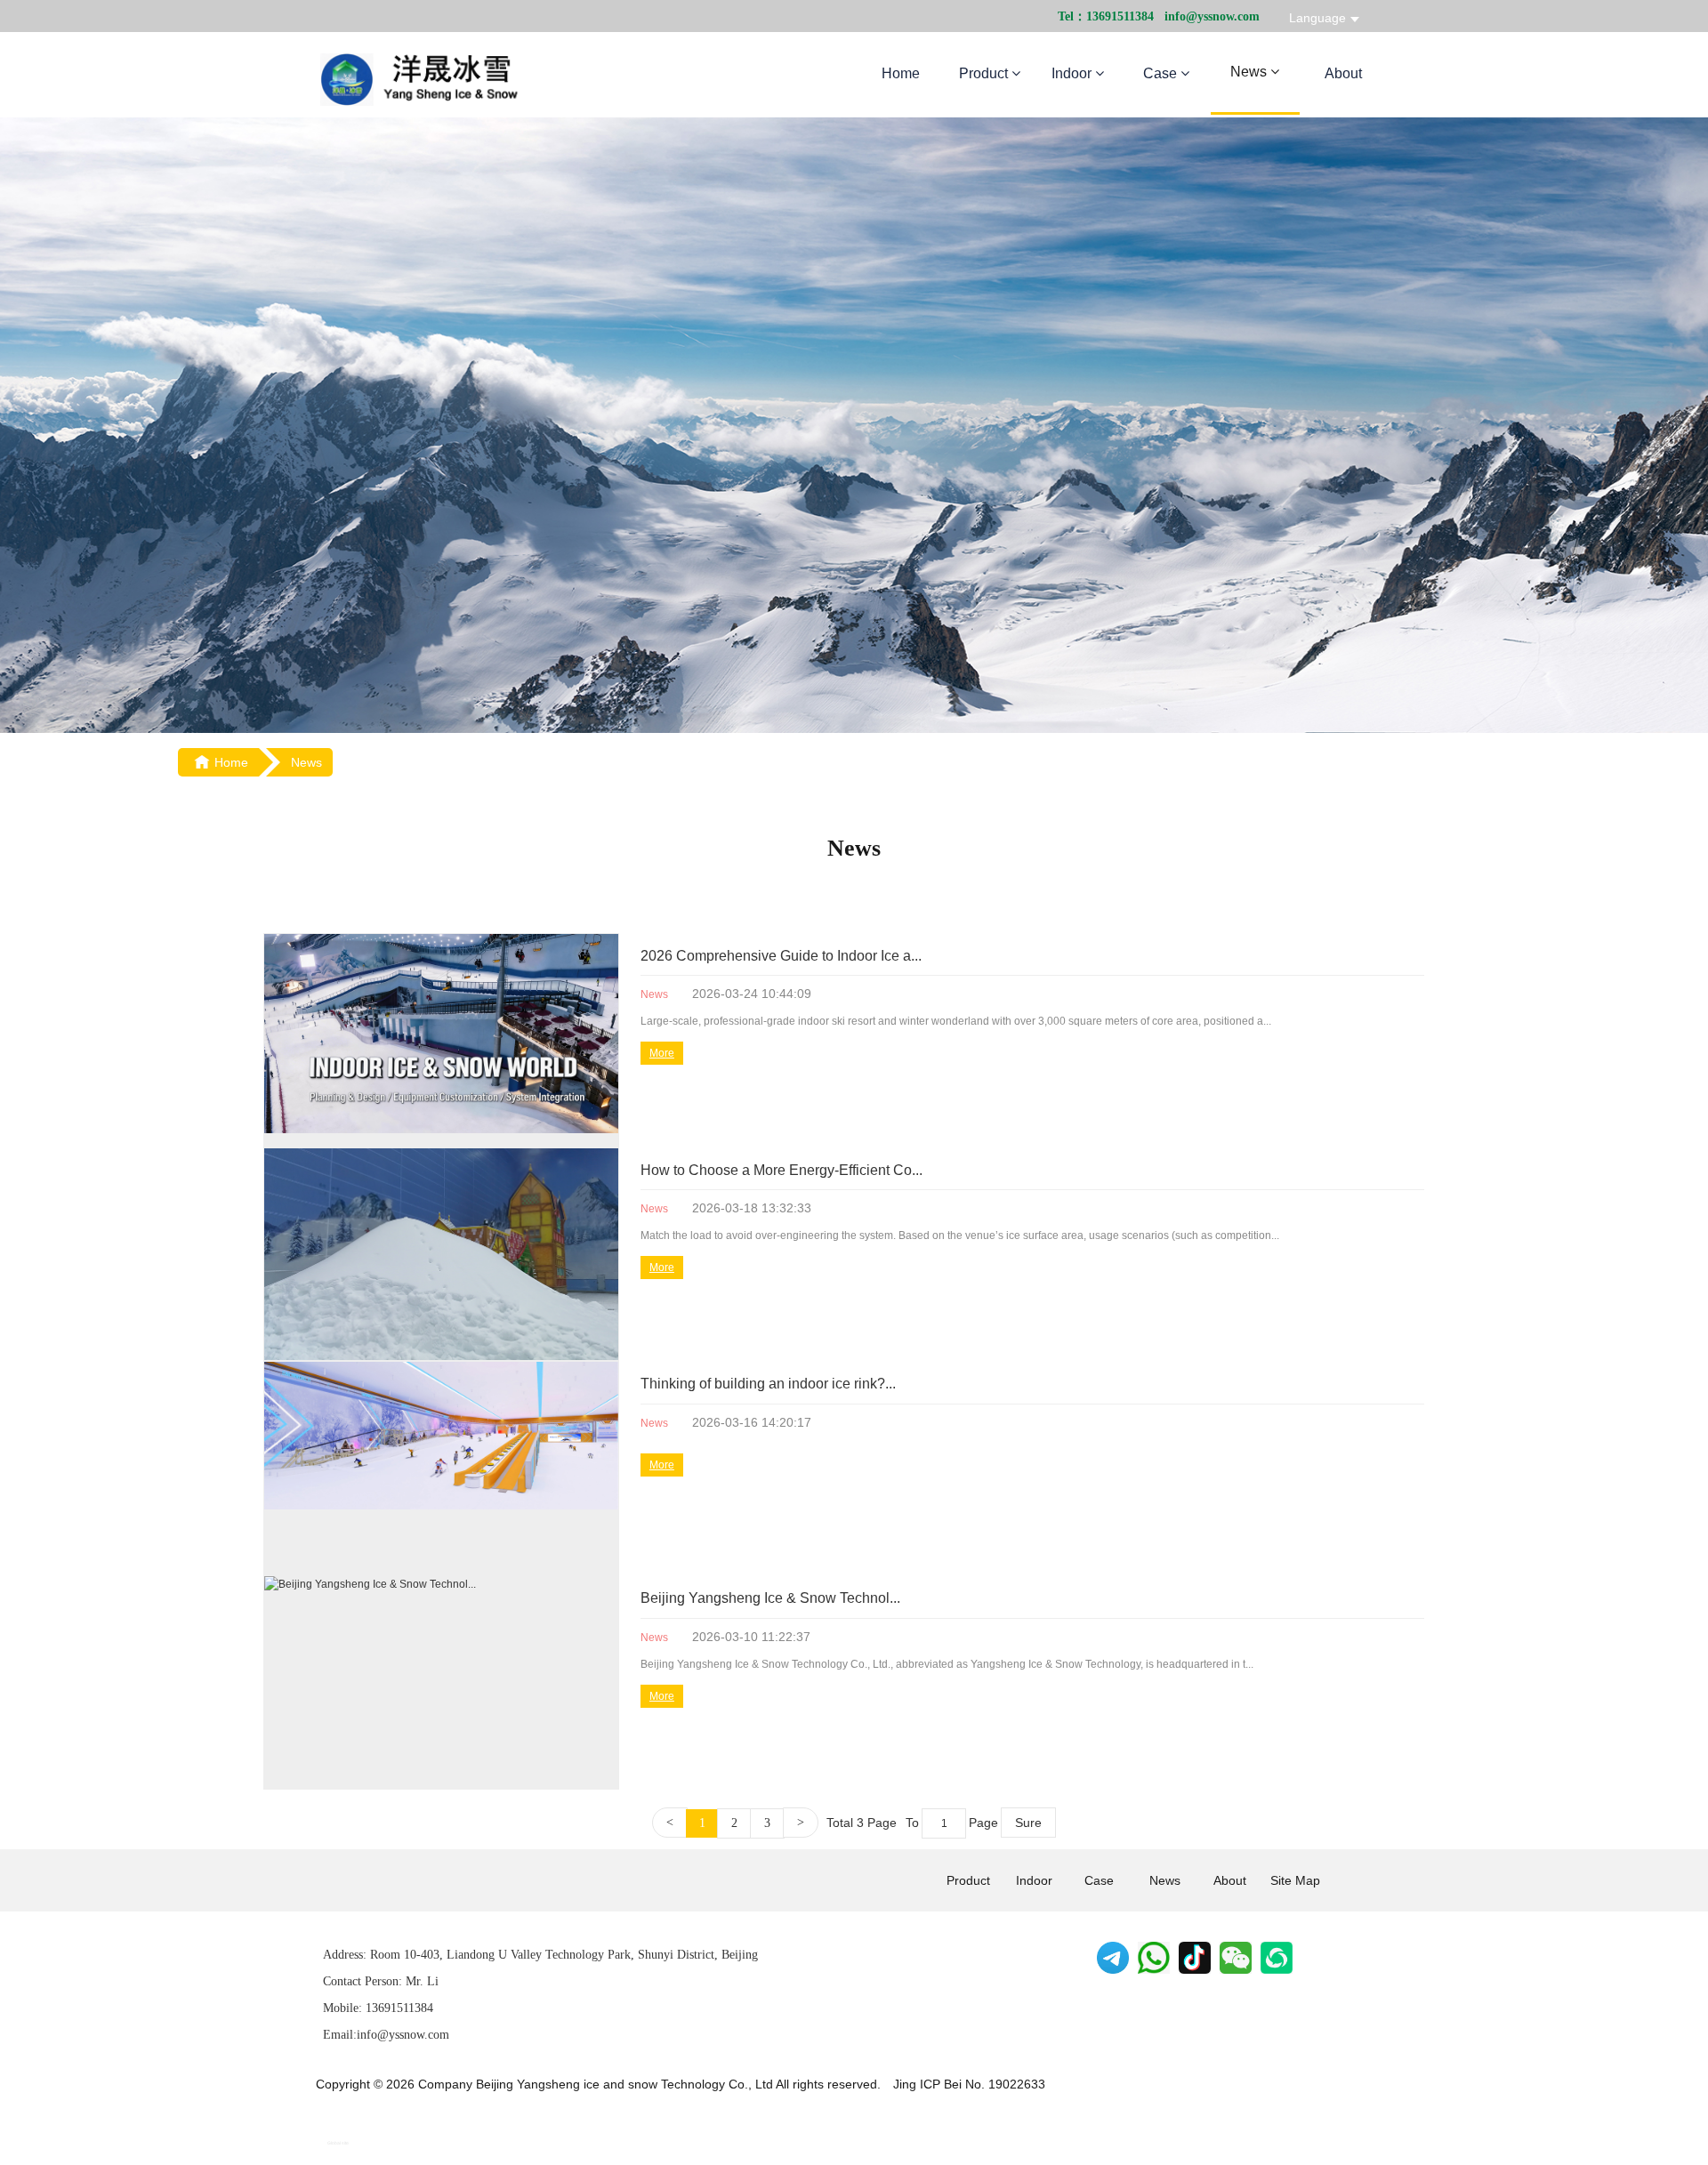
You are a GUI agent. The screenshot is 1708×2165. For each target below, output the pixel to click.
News (1250, 72)
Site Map (1295, 1880)
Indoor (1073, 73)
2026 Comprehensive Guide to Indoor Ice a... (781, 956)
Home (901, 73)
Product (985, 73)
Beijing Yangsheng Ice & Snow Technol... (770, 1598)
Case (1162, 73)
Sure (1028, 1823)
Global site (338, 2143)
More (662, 1053)
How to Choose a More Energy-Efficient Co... (781, 1170)
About (1343, 73)
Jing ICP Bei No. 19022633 (969, 2084)
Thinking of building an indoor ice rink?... (768, 1384)
